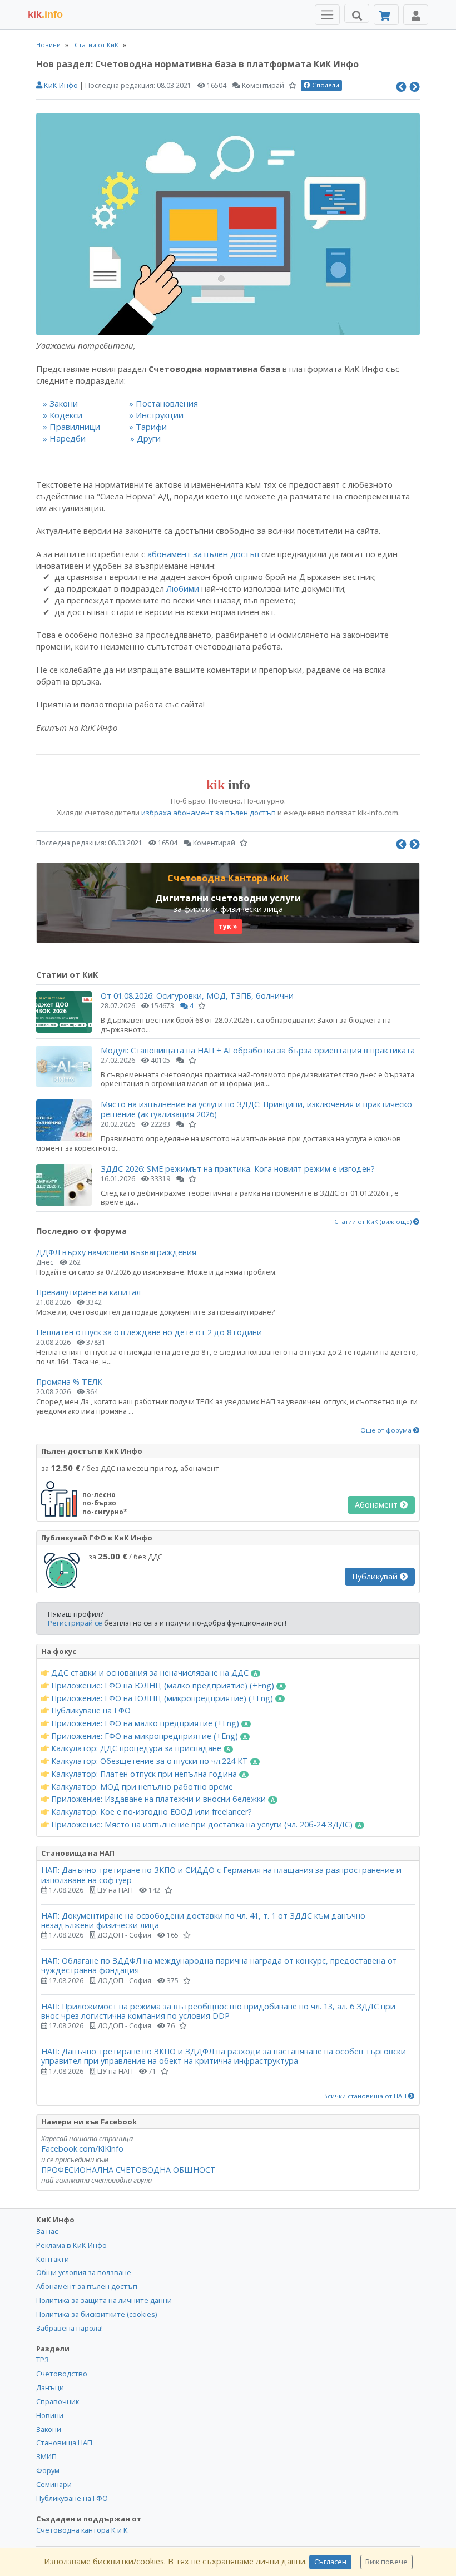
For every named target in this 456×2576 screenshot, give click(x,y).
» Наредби (64, 438)
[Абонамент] (386, 15)
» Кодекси (63, 415)
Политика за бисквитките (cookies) (96, 2314)
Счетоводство (62, 2374)
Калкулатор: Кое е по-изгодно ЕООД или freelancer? (150, 1812)
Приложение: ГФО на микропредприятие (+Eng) (145, 1736)
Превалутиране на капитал (88, 1292)
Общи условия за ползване (84, 2272)
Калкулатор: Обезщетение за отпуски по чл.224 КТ (150, 1761)
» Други (145, 438)
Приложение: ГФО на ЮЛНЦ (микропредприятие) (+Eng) (162, 1698)
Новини (48, 45)
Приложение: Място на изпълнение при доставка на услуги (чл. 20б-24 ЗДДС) (202, 1825)
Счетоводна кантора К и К (82, 2530)
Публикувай (376, 1576)
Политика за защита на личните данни (104, 2300)
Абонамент (377, 1505)
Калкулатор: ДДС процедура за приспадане (136, 1748)
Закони (49, 2429)
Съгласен (330, 2562)
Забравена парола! (70, 2328)
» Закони (60, 403)
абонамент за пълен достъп (203, 554)
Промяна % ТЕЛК (69, 1382)
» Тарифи (148, 427)
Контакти (53, 2259)
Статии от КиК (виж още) (374, 1222)
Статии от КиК (96, 45)
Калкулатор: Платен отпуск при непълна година (144, 1774)
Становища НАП (64, 2443)
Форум (48, 2470)
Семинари (54, 2484)
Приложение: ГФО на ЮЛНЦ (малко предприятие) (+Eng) (163, 1686)
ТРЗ (43, 2360)
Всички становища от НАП (366, 2096)
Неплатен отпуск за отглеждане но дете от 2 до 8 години (149, 1332)
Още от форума (387, 1430)
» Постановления (163, 403)
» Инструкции (156, 415)
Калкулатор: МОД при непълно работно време (141, 1787)
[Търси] (357, 13)
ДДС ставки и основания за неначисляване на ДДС (150, 1673)
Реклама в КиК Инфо (71, 2245)
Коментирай (262, 85)
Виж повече (386, 2562)
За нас (47, 2231)
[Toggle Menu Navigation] (327, 15)
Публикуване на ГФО (90, 1711)
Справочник (58, 2401)
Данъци (50, 2387)
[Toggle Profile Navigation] (416, 15)
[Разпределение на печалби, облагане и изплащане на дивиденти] (415, 86)
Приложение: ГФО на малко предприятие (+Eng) (145, 1723)
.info (45, 14)
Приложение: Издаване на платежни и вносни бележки (158, 1799)
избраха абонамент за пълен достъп (209, 813)
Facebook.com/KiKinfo (82, 2149)
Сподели (325, 85)
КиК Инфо (60, 85)
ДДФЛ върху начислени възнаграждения (116, 1252)
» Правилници (71, 427)
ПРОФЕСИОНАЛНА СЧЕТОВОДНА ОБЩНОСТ (128, 2170)
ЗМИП (46, 2456)
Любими (183, 588)
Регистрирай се (75, 1623)
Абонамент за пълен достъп (87, 2286)
